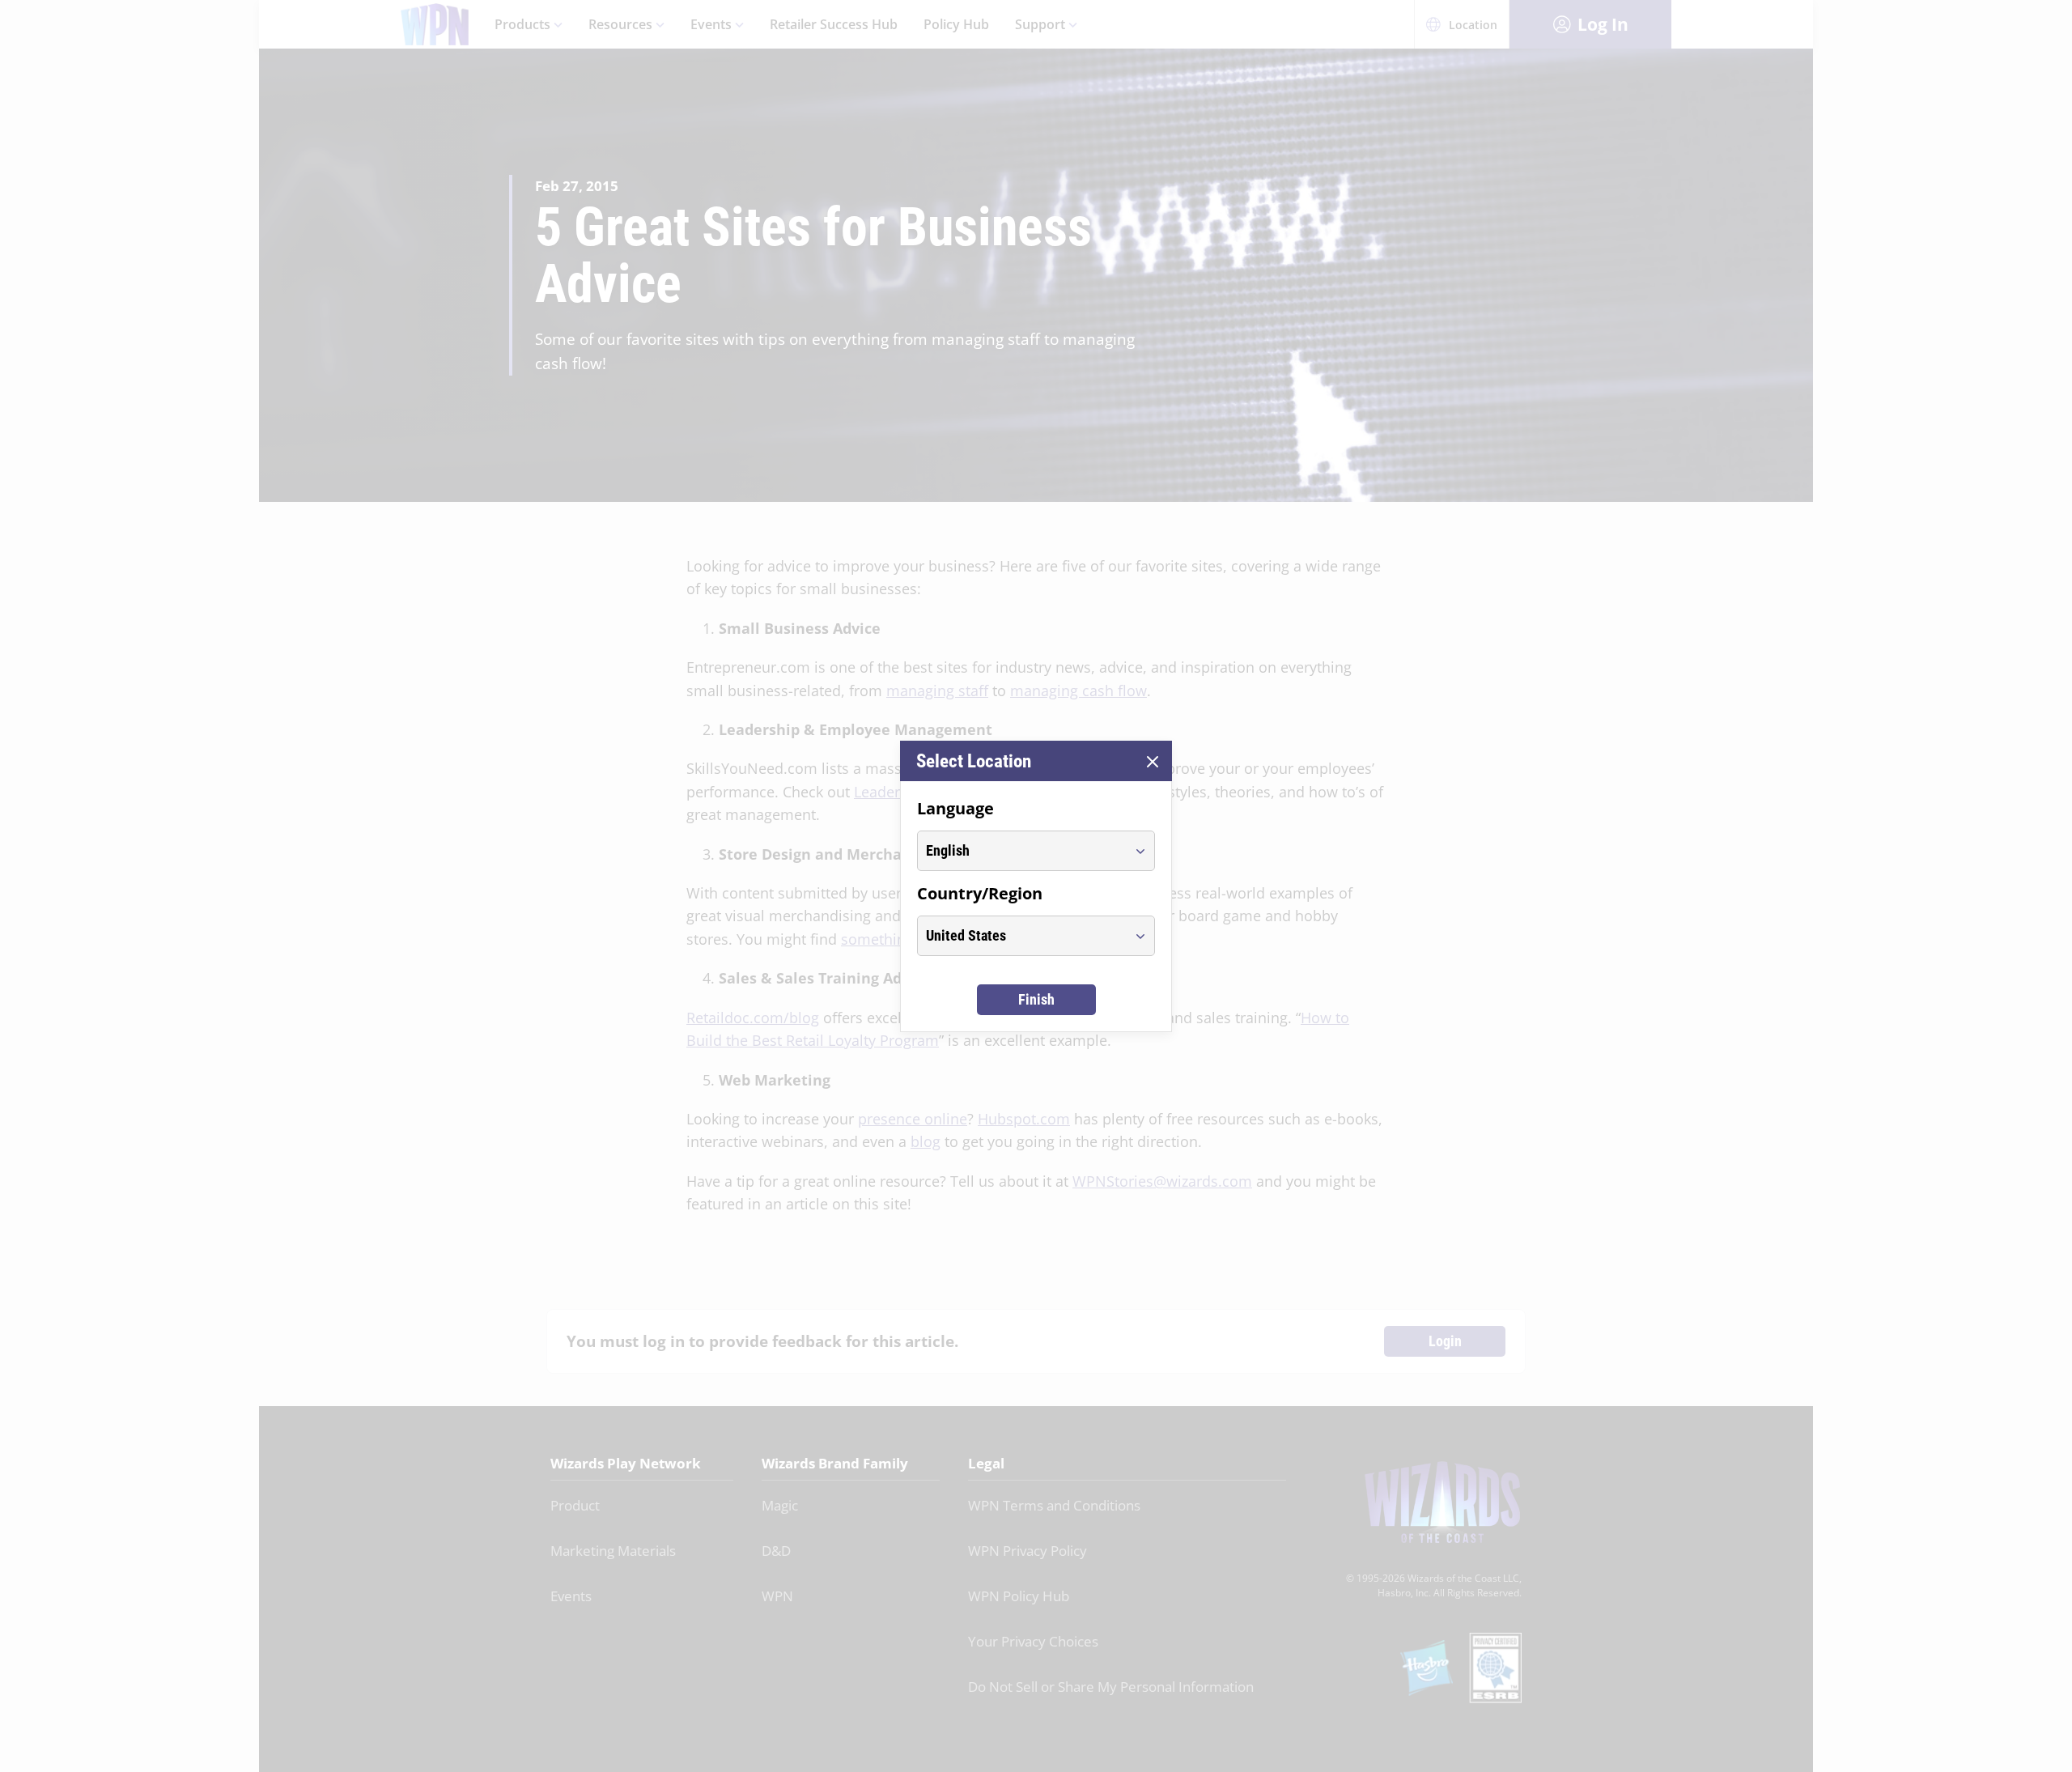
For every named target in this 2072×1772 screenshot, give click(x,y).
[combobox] (1021, 851)
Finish (1036, 999)
